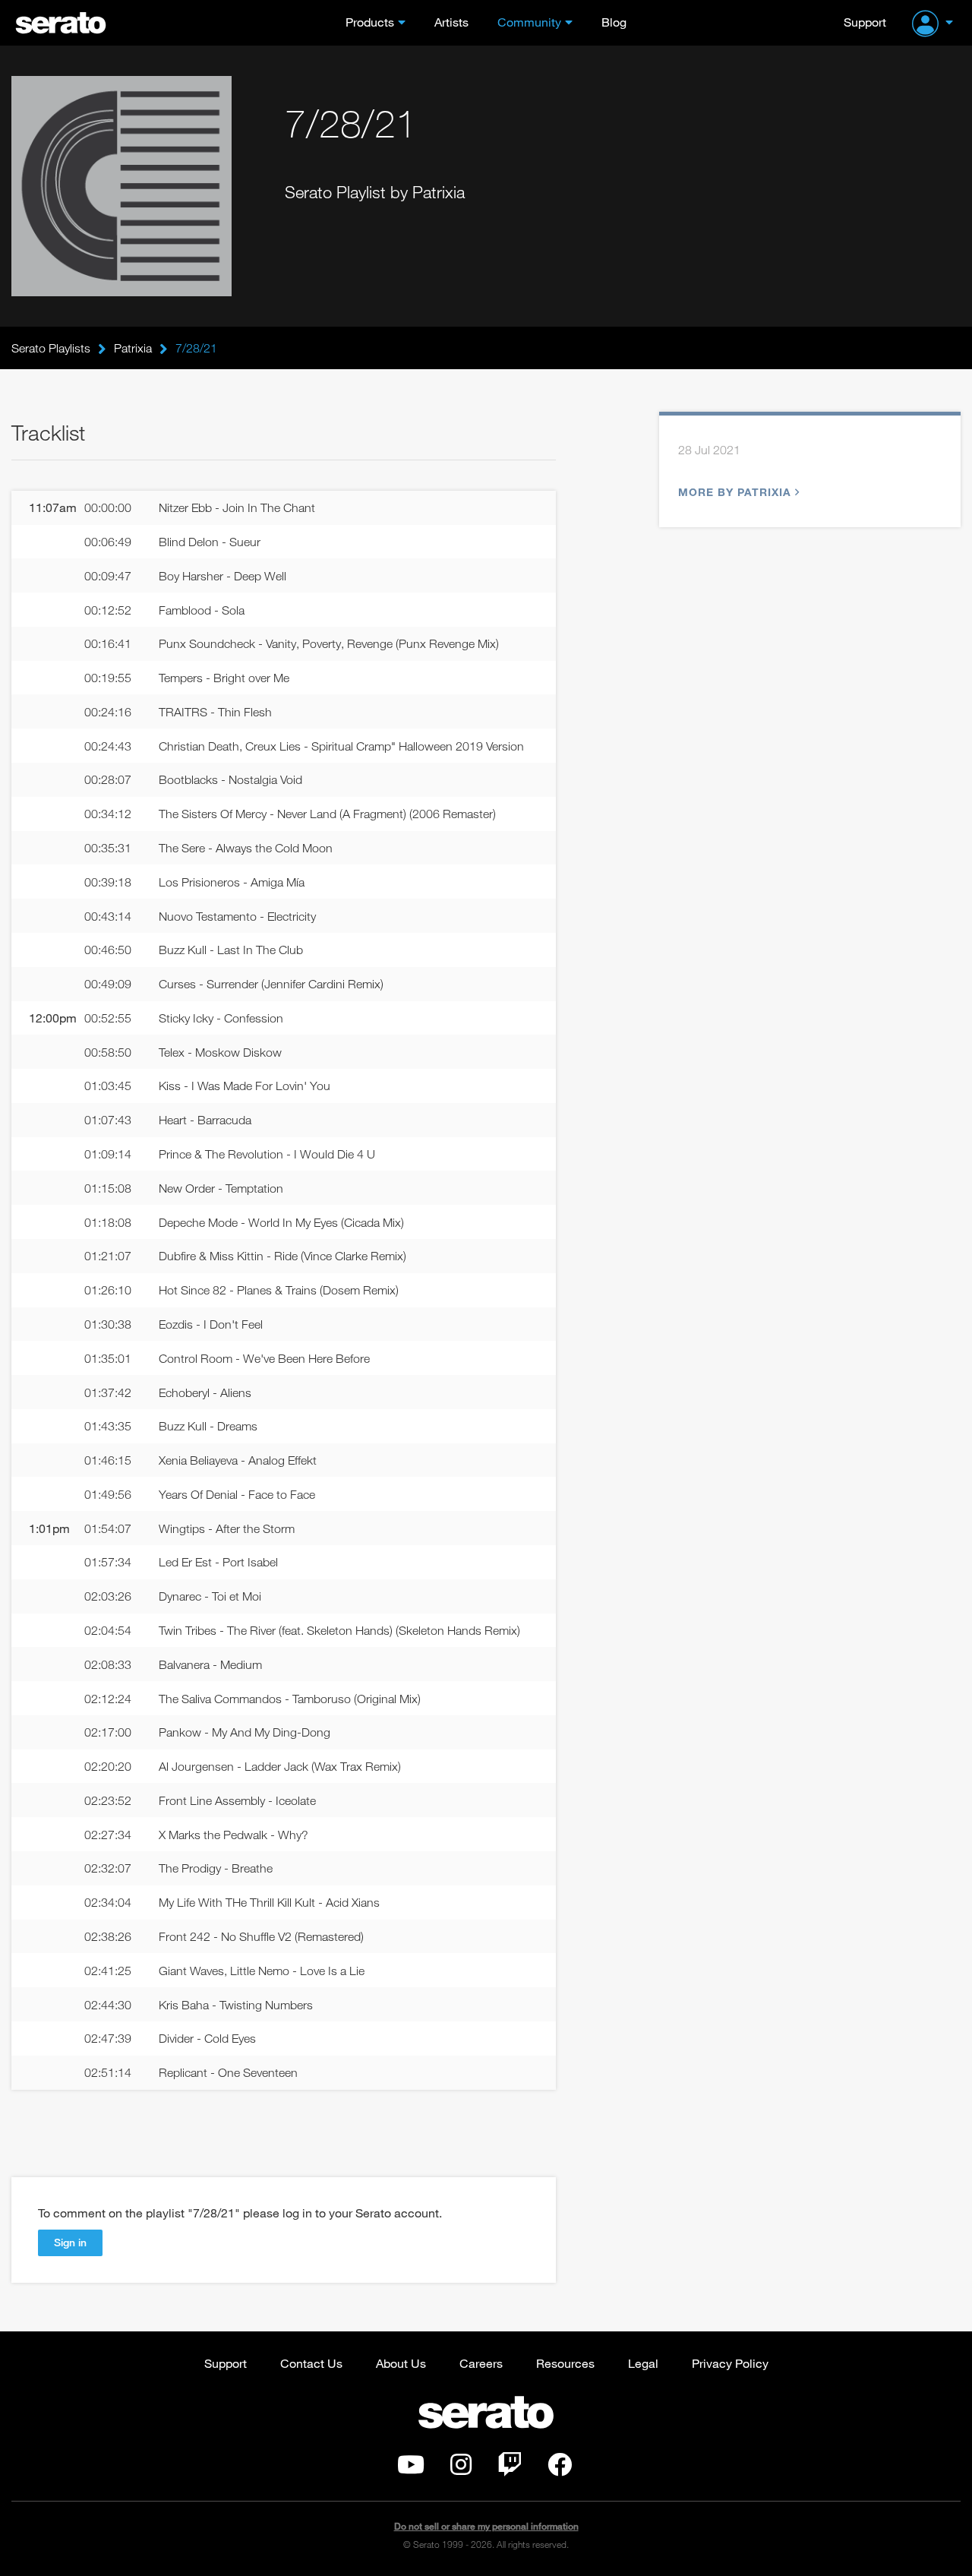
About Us (401, 2363)
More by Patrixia (735, 492)
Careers (481, 2363)
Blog (614, 22)
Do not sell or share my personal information (486, 2526)
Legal (643, 2363)
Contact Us (311, 2363)
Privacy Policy (730, 2363)
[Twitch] (510, 2469)
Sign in (70, 2242)
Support (865, 22)
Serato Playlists (51, 348)
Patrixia (133, 348)
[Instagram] (461, 2469)
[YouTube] (411, 2469)
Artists (451, 22)
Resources (565, 2363)
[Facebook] (560, 2469)
